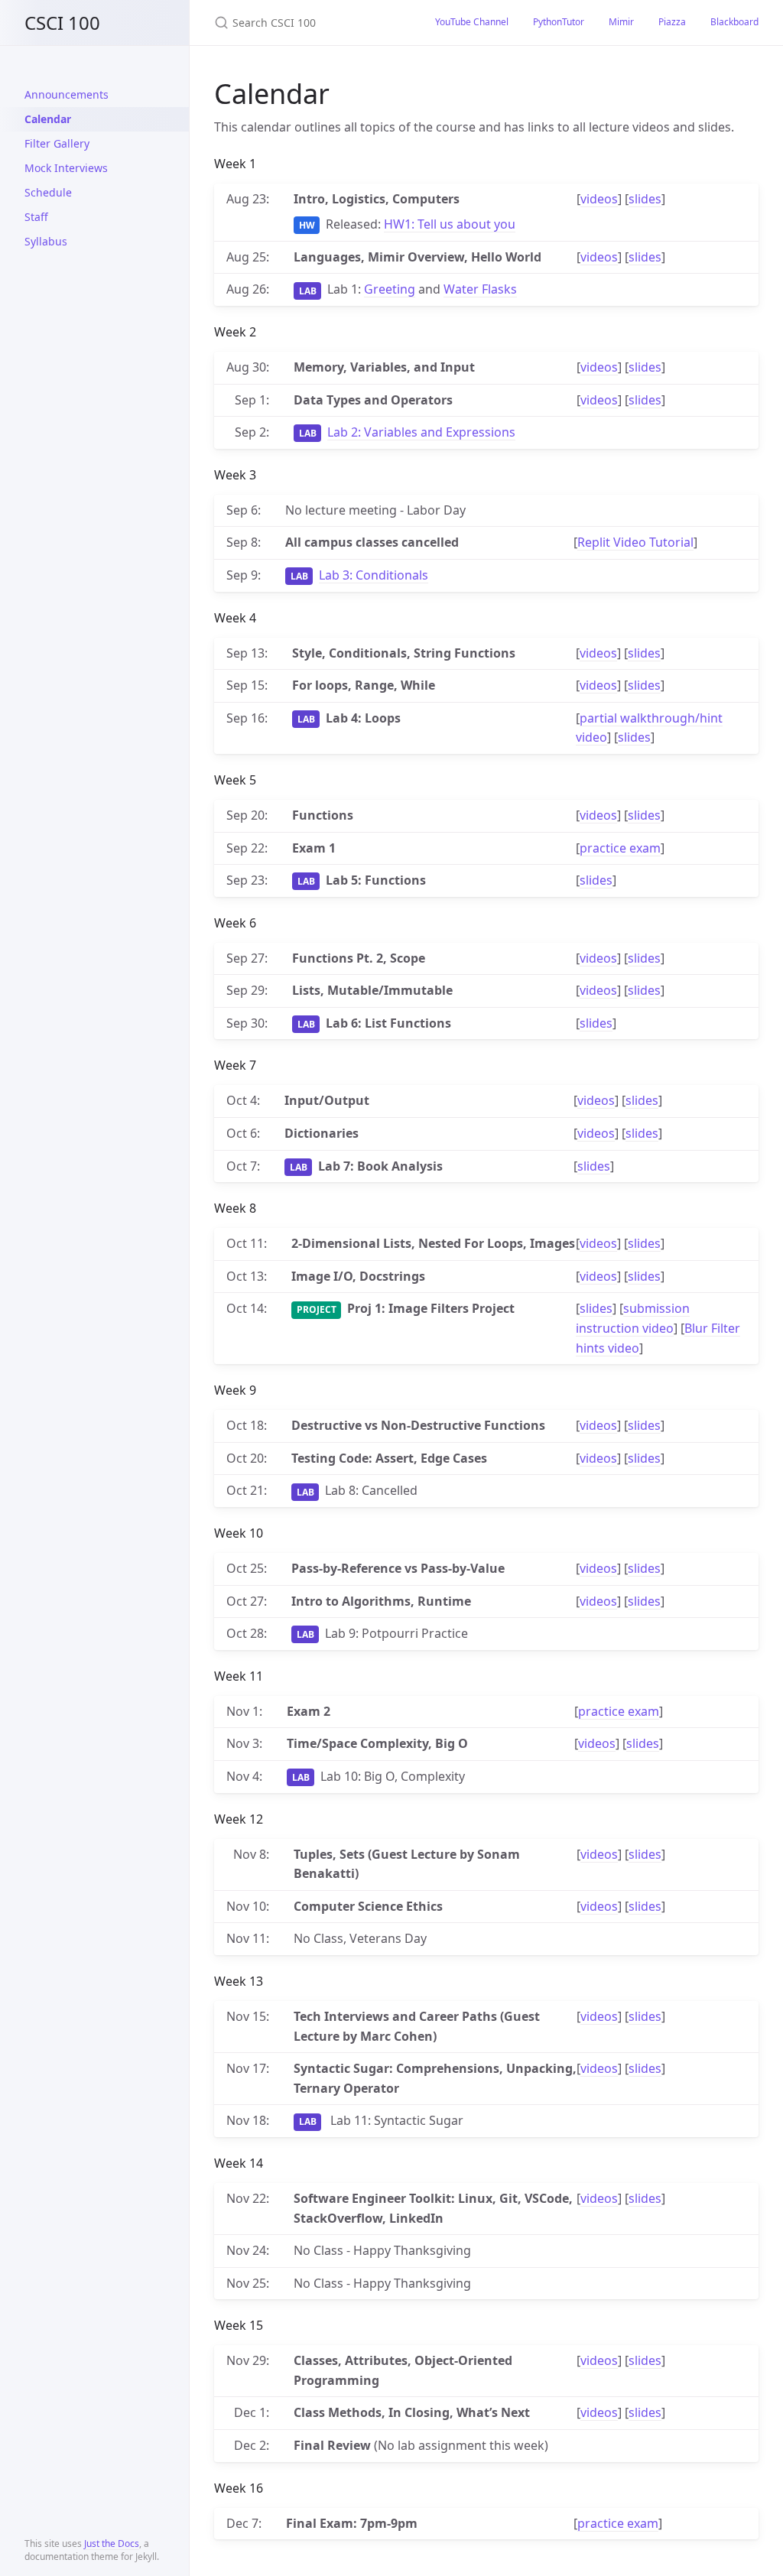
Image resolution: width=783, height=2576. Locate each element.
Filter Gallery (57, 143)
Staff (36, 217)
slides (645, 199)
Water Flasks (480, 289)
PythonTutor (559, 22)
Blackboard (734, 22)
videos (599, 199)
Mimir (621, 22)
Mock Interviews (66, 168)
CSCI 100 (62, 23)
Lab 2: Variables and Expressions (421, 432)
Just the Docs (112, 2544)
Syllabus (46, 241)
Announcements (67, 94)
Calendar (48, 119)
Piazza (672, 22)
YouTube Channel (472, 22)
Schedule (48, 192)
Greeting (390, 289)
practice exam (620, 848)
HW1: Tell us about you (450, 224)
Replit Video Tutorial (635, 542)
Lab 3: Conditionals (374, 575)
